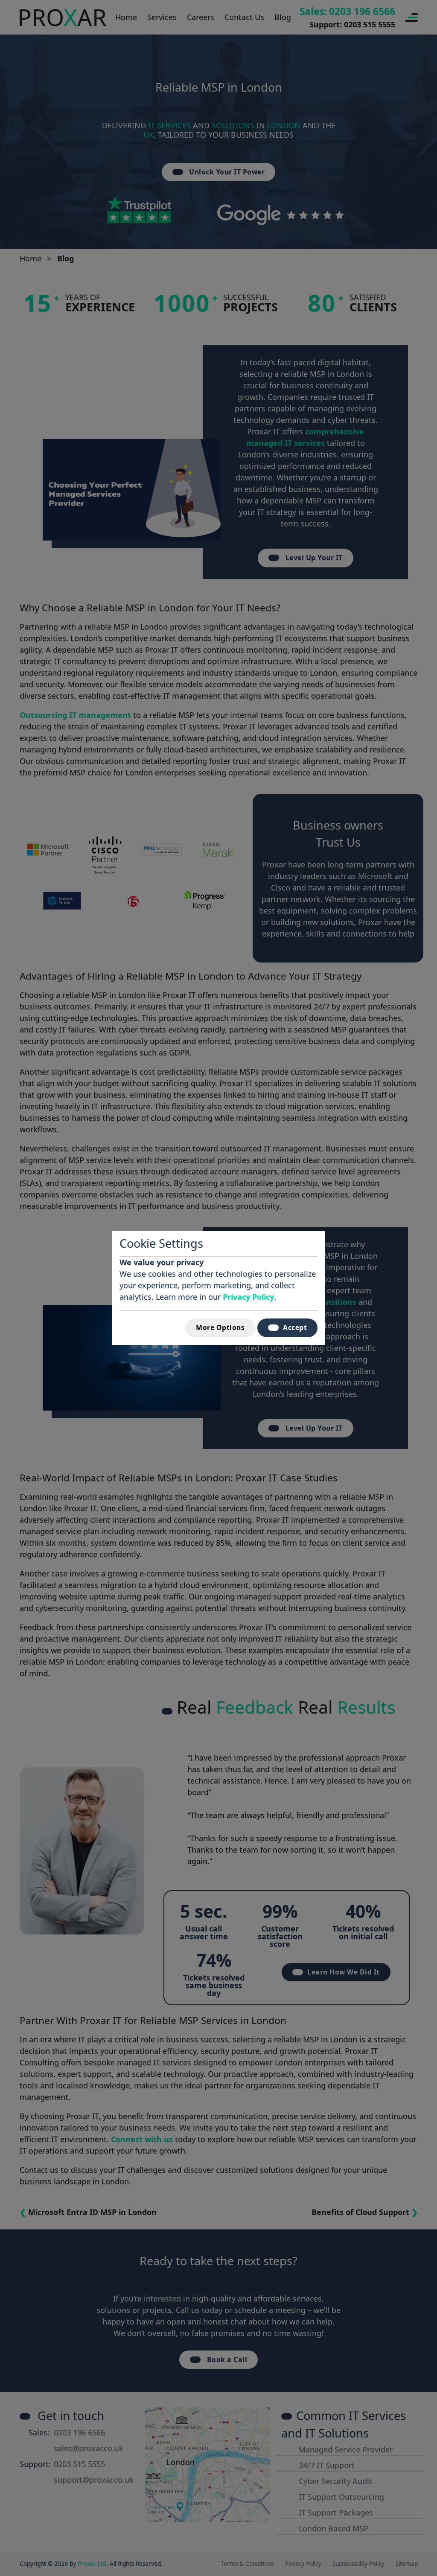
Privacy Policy (248, 1297)
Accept (295, 1327)
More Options (220, 1327)
